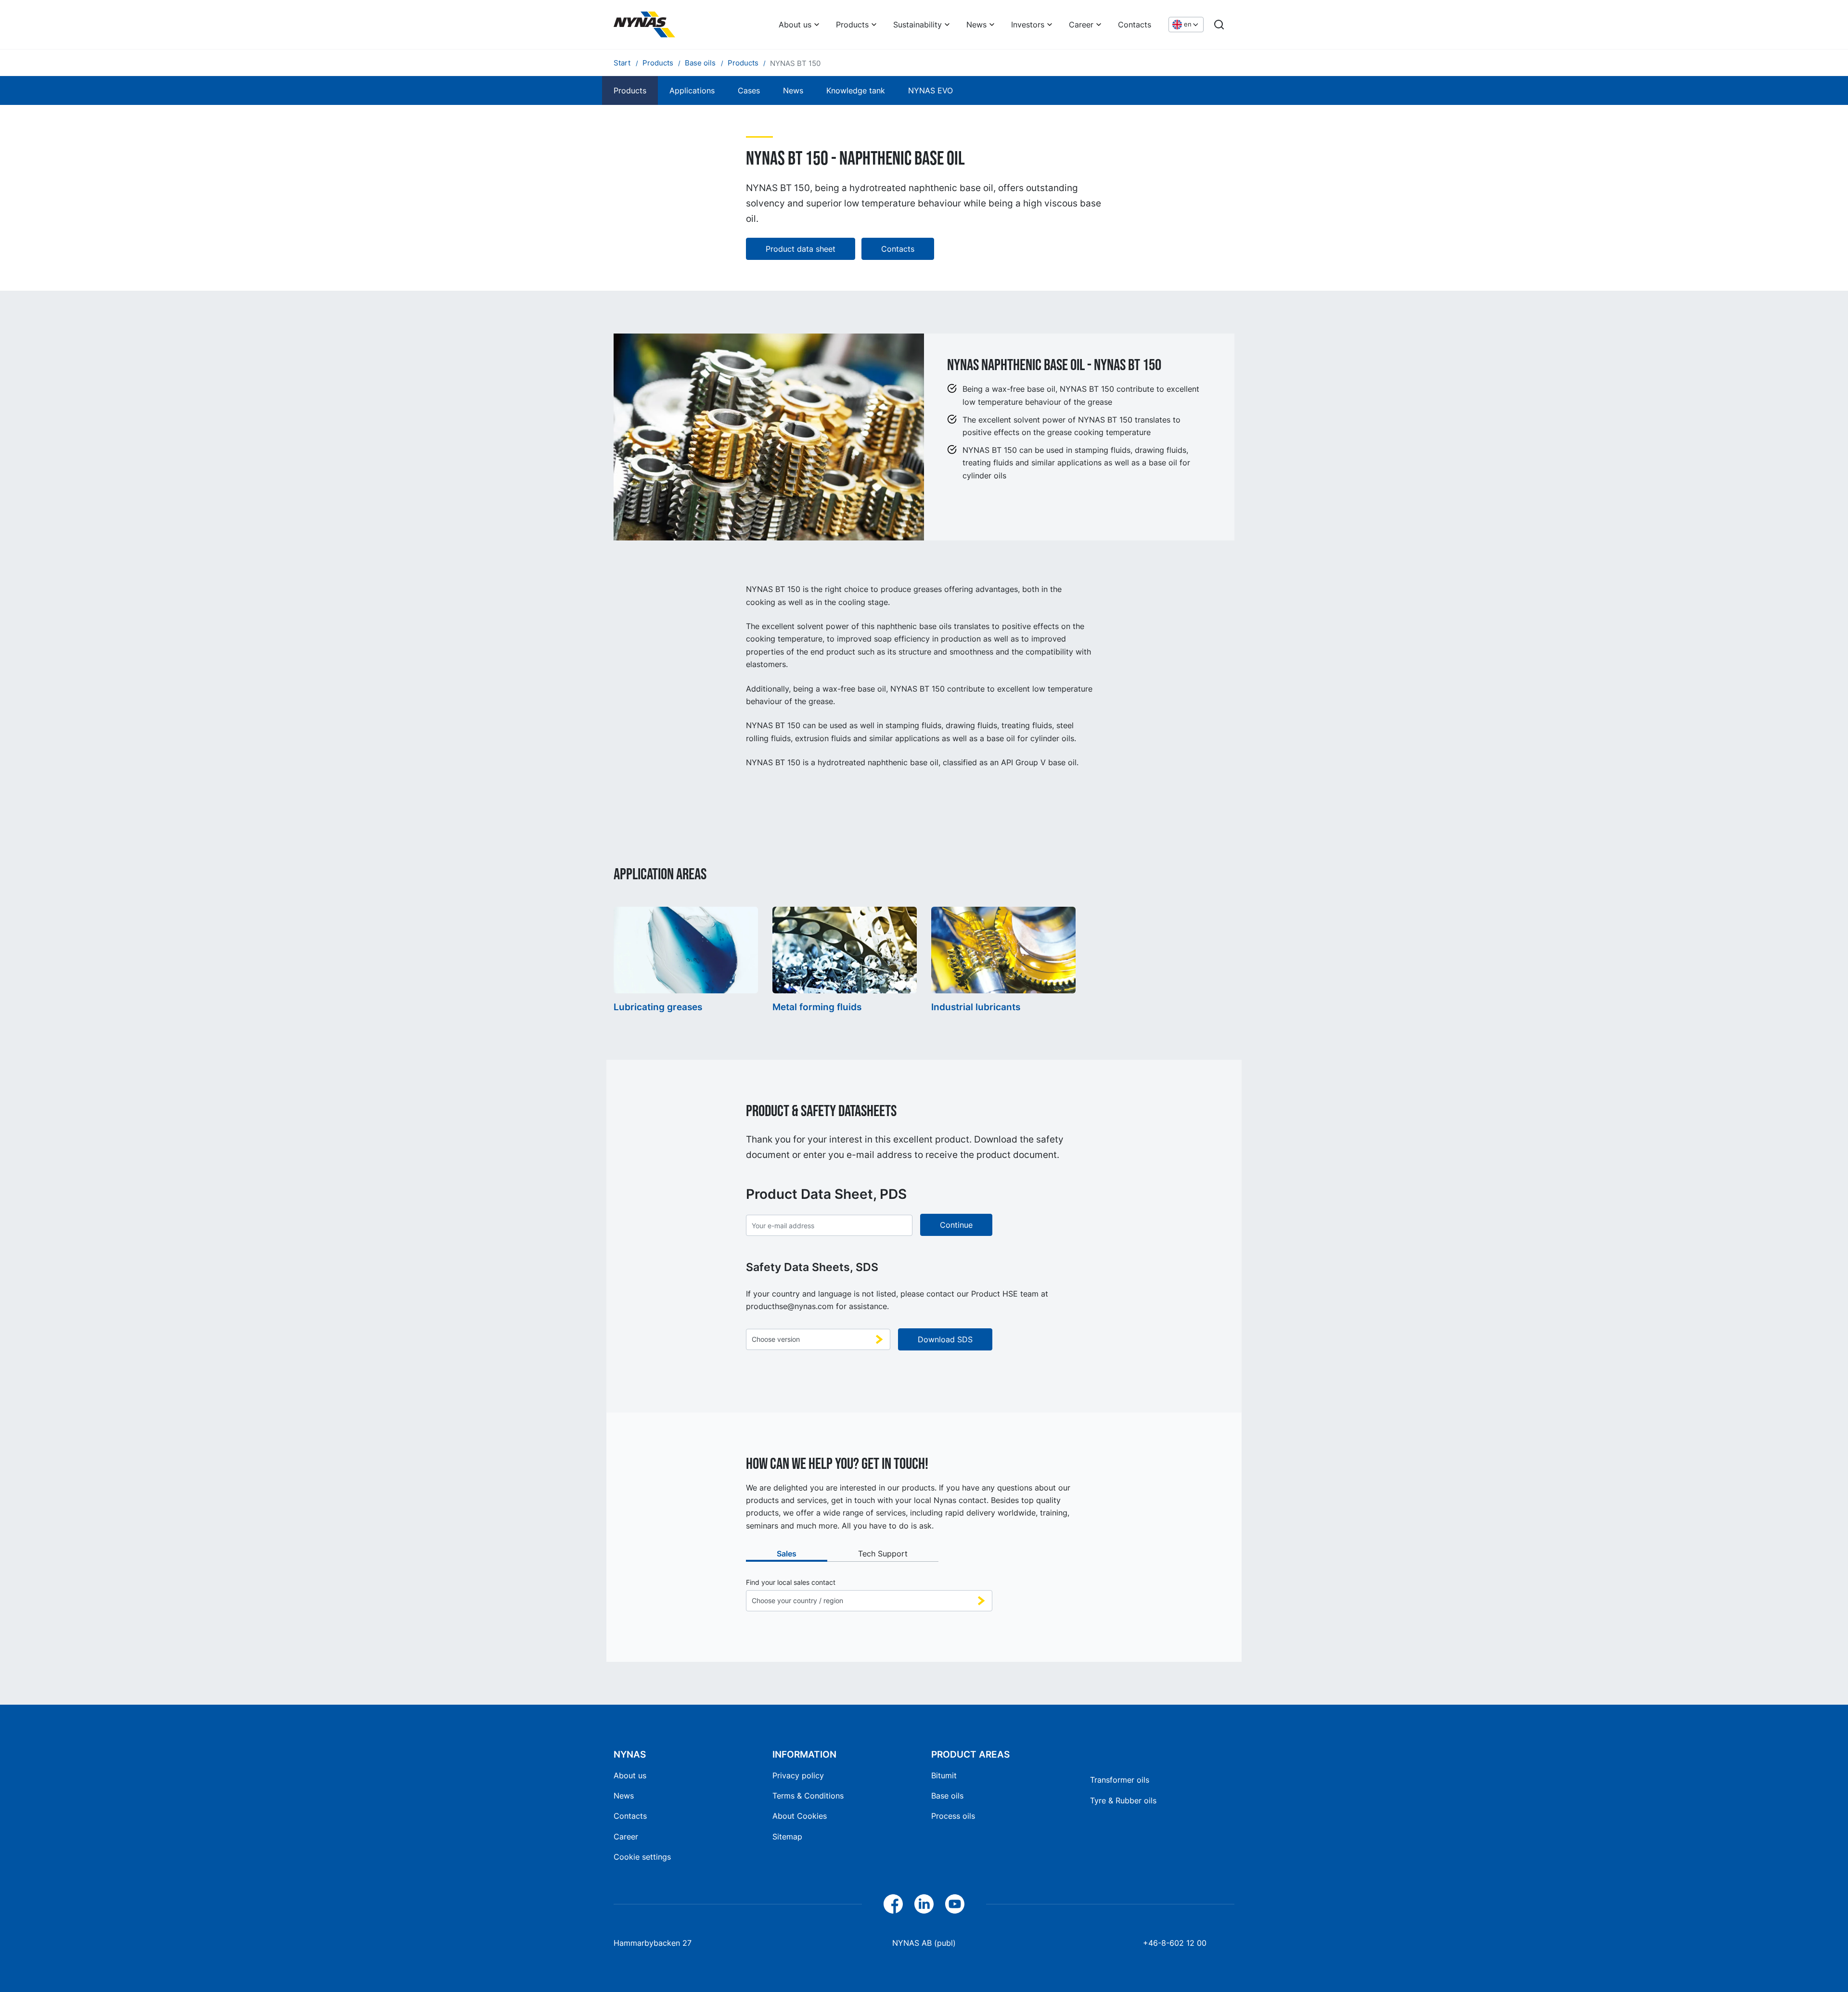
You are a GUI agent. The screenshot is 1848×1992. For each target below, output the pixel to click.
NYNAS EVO (930, 90)
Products (852, 25)
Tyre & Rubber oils (1123, 1800)
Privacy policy (798, 1775)
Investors (1028, 25)
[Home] (644, 25)
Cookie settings (642, 1857)
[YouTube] (955, 1904)
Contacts (1135, 25)
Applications (692, 90)
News (976, 25)
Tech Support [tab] (883, 1554)
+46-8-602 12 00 (1175, 1943)
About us (795, 25)
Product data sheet (801, 249)
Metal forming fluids (817, 1007)
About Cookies (800, 1816)
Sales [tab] (787, 1554)
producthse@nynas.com (790, 1306)
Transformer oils (1120, 1780)
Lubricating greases (658, 1007)
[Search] (1219, 25)
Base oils (947, 1796)
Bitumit (944, 1775)
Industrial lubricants (976, 1007)
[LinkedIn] (924, 1904)
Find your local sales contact (791, 1582)
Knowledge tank (856, 90)
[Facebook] (893, 1904)
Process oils (953, 1816)
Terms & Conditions (808, 1796)
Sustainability (918, 25)
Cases (749, 90)
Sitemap (787, 1837)
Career (1081, 25)
